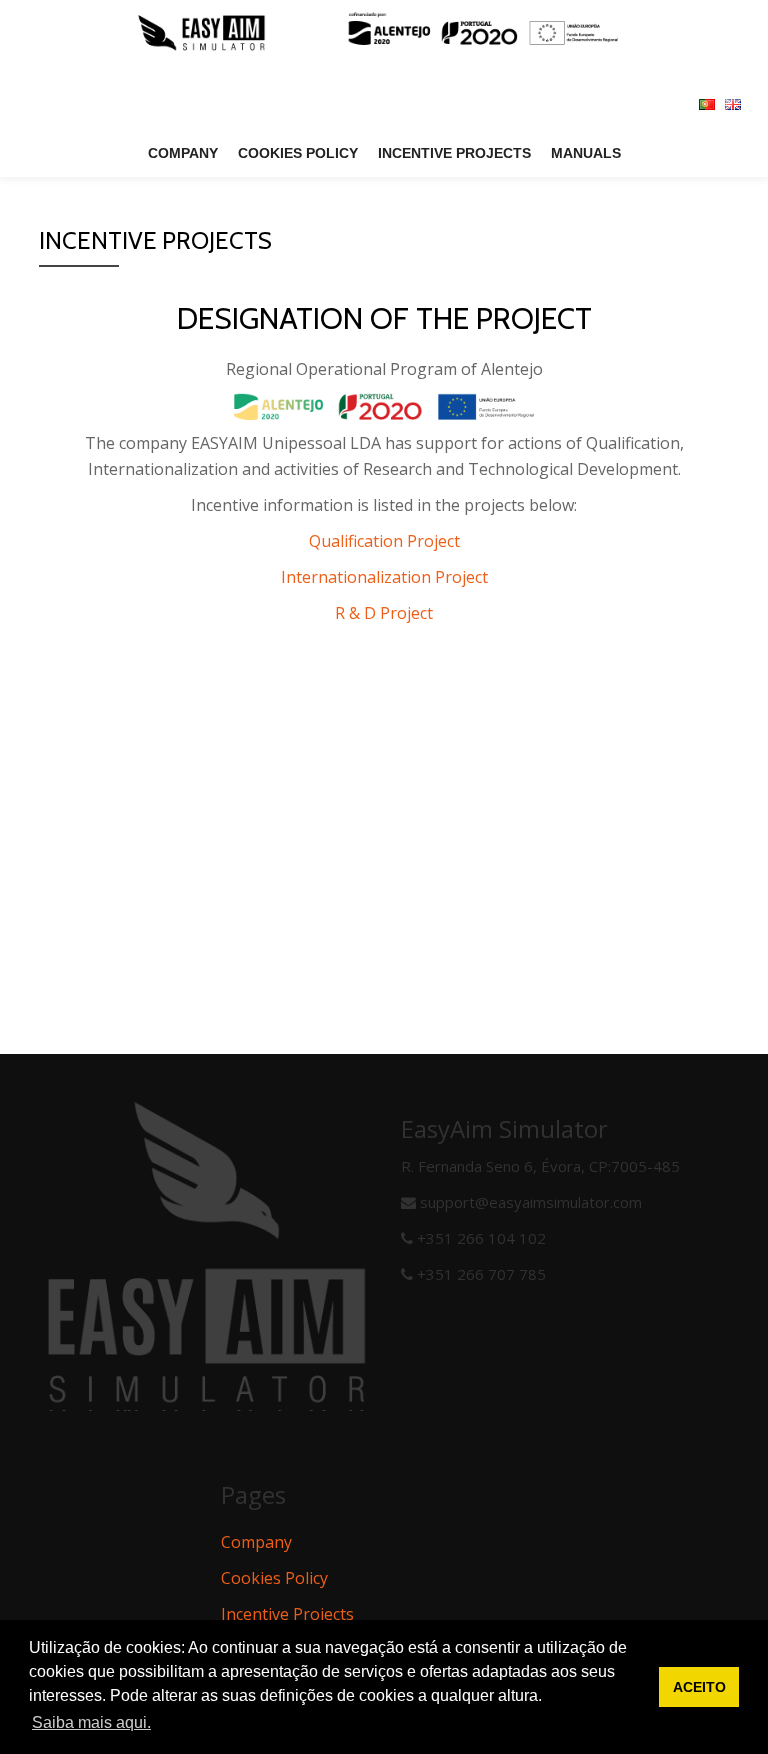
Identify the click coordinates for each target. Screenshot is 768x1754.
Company (183, 153)
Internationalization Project (384, 577)
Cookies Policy (298, 153)
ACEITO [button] (699, 1687)
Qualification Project (384, 541)
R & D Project (384, 613)
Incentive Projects (454, 153)
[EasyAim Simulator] (384, 35)
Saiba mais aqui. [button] (91, 1722)
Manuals (586, 153)
